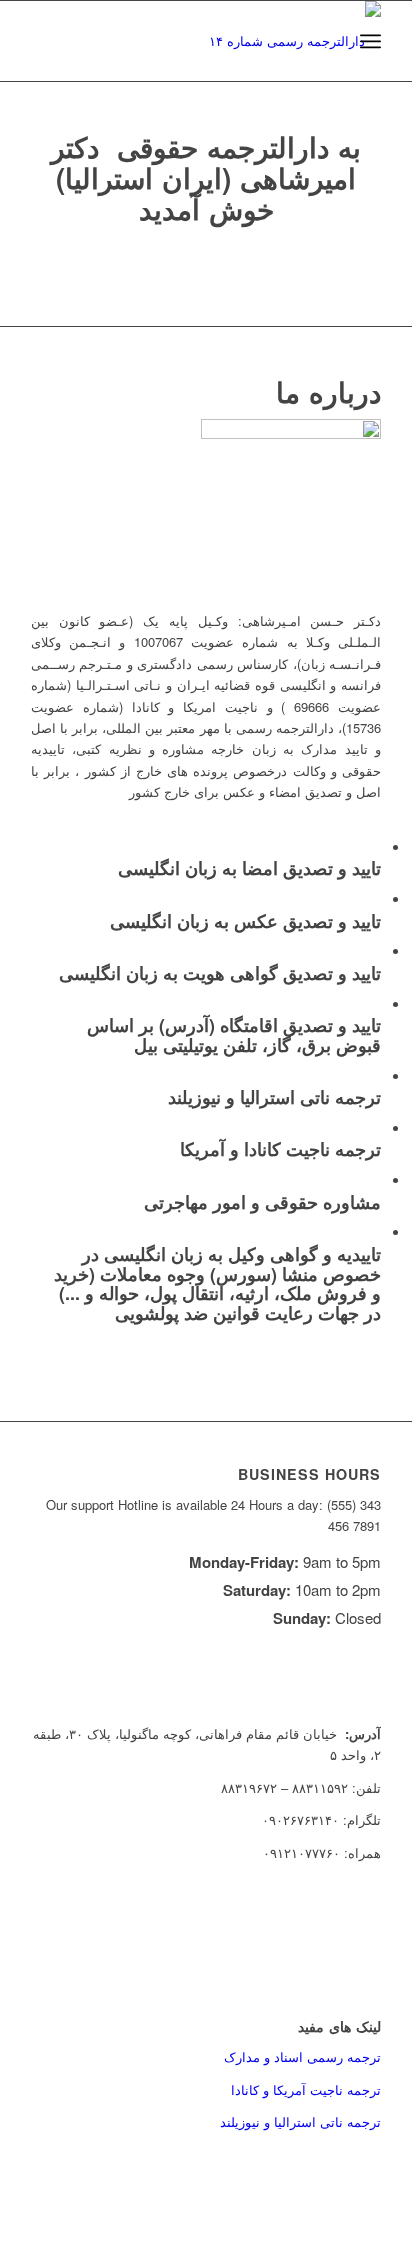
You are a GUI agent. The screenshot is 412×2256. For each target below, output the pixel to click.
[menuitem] (370, 41)
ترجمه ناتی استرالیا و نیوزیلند (300, 2121)
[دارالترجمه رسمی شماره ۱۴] (241, 41)
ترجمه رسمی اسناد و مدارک (302, 2056)
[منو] (370, 41)
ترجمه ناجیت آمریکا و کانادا (306, 2089)
